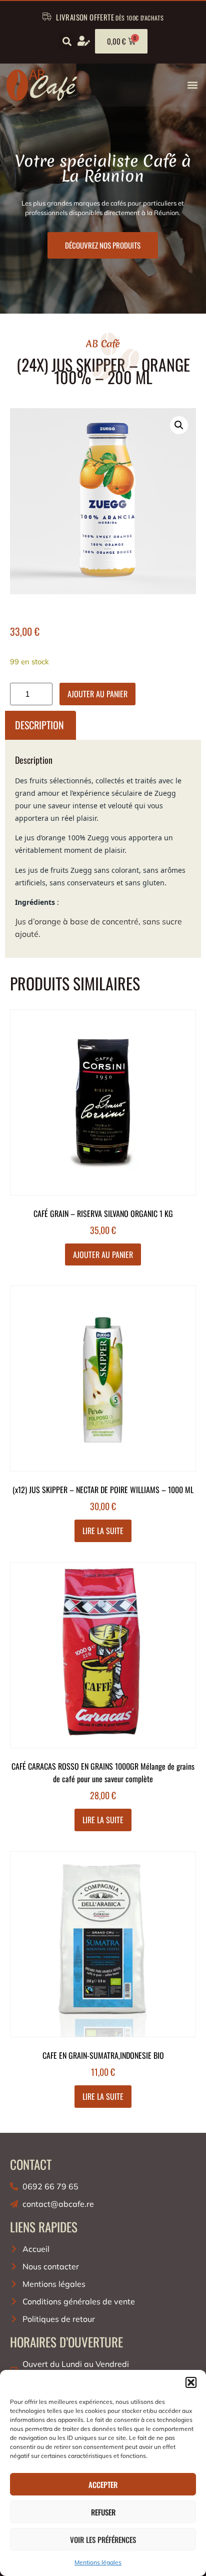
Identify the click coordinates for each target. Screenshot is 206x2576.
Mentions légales (98, 2562)
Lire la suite (103, 1531)
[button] (191, 2382)
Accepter (103, 2484)
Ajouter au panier (97, 694)
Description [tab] (39, 725)
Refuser (103, 2512)
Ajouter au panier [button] (103, 1254)
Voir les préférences (103, 2539)
